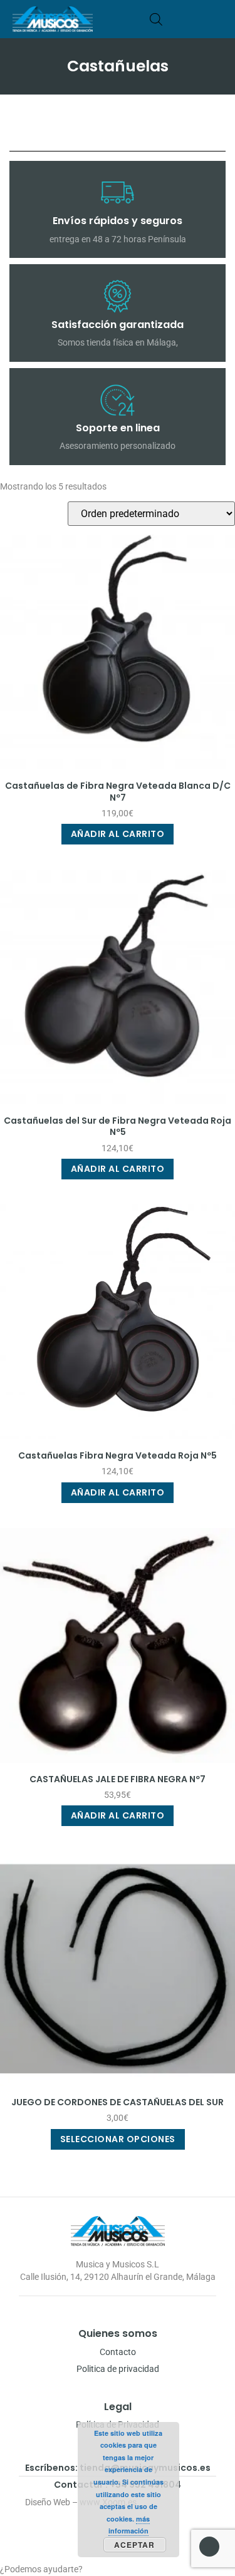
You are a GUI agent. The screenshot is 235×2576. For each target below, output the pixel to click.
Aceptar (134, 2545)
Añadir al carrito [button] (118, 834)
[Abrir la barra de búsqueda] (156, 19)
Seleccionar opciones (118, 2139)
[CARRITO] (175, 19)
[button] (218, 19)
